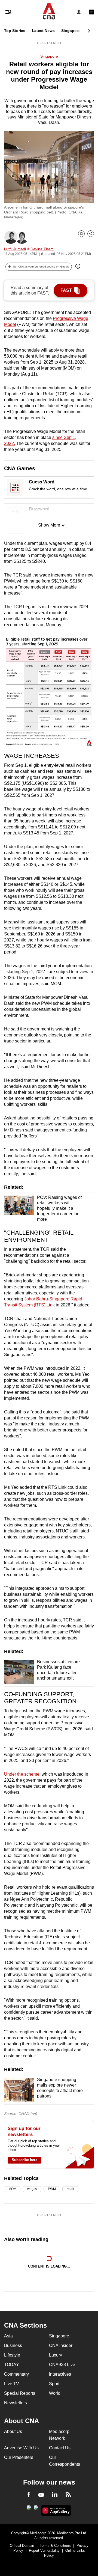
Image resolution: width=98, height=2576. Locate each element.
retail (70, 2189)
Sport (54, 2384)
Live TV (12, 2384)
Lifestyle (12, 2355)
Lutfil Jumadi (15, 249)
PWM (52, 2189)
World (55, 2393)
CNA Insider (61, 2345)
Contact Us (60, 2448)
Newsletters (16, 2403)
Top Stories (15, 31)
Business (13, 2345)
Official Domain (22, 2546)
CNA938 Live (62, 2365)
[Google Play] (29, 2509)
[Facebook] (29, 2495)
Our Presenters (19, 2457)
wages (32, 2189)
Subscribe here (24, 2160)
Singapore (71, 31)
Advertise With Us (21, 2448)
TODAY (12, 2365)
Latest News (43, 31)
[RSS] (68, 2495)
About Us (13, 2431)
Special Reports (20, 2393)
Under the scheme (22, 1774)
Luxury (56, 2355)
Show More (49, 525)
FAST (66, 290)
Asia (8, 2336)
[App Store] (36, 2509)
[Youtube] (41, 2495)
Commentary (16, 2374)
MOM (12, 2189)
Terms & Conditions (55, 2546)
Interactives (60, 2374)
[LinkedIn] (55, 2495)
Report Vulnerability (44, 2550)
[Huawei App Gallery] (56, 2510)
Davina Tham (42, 249)
